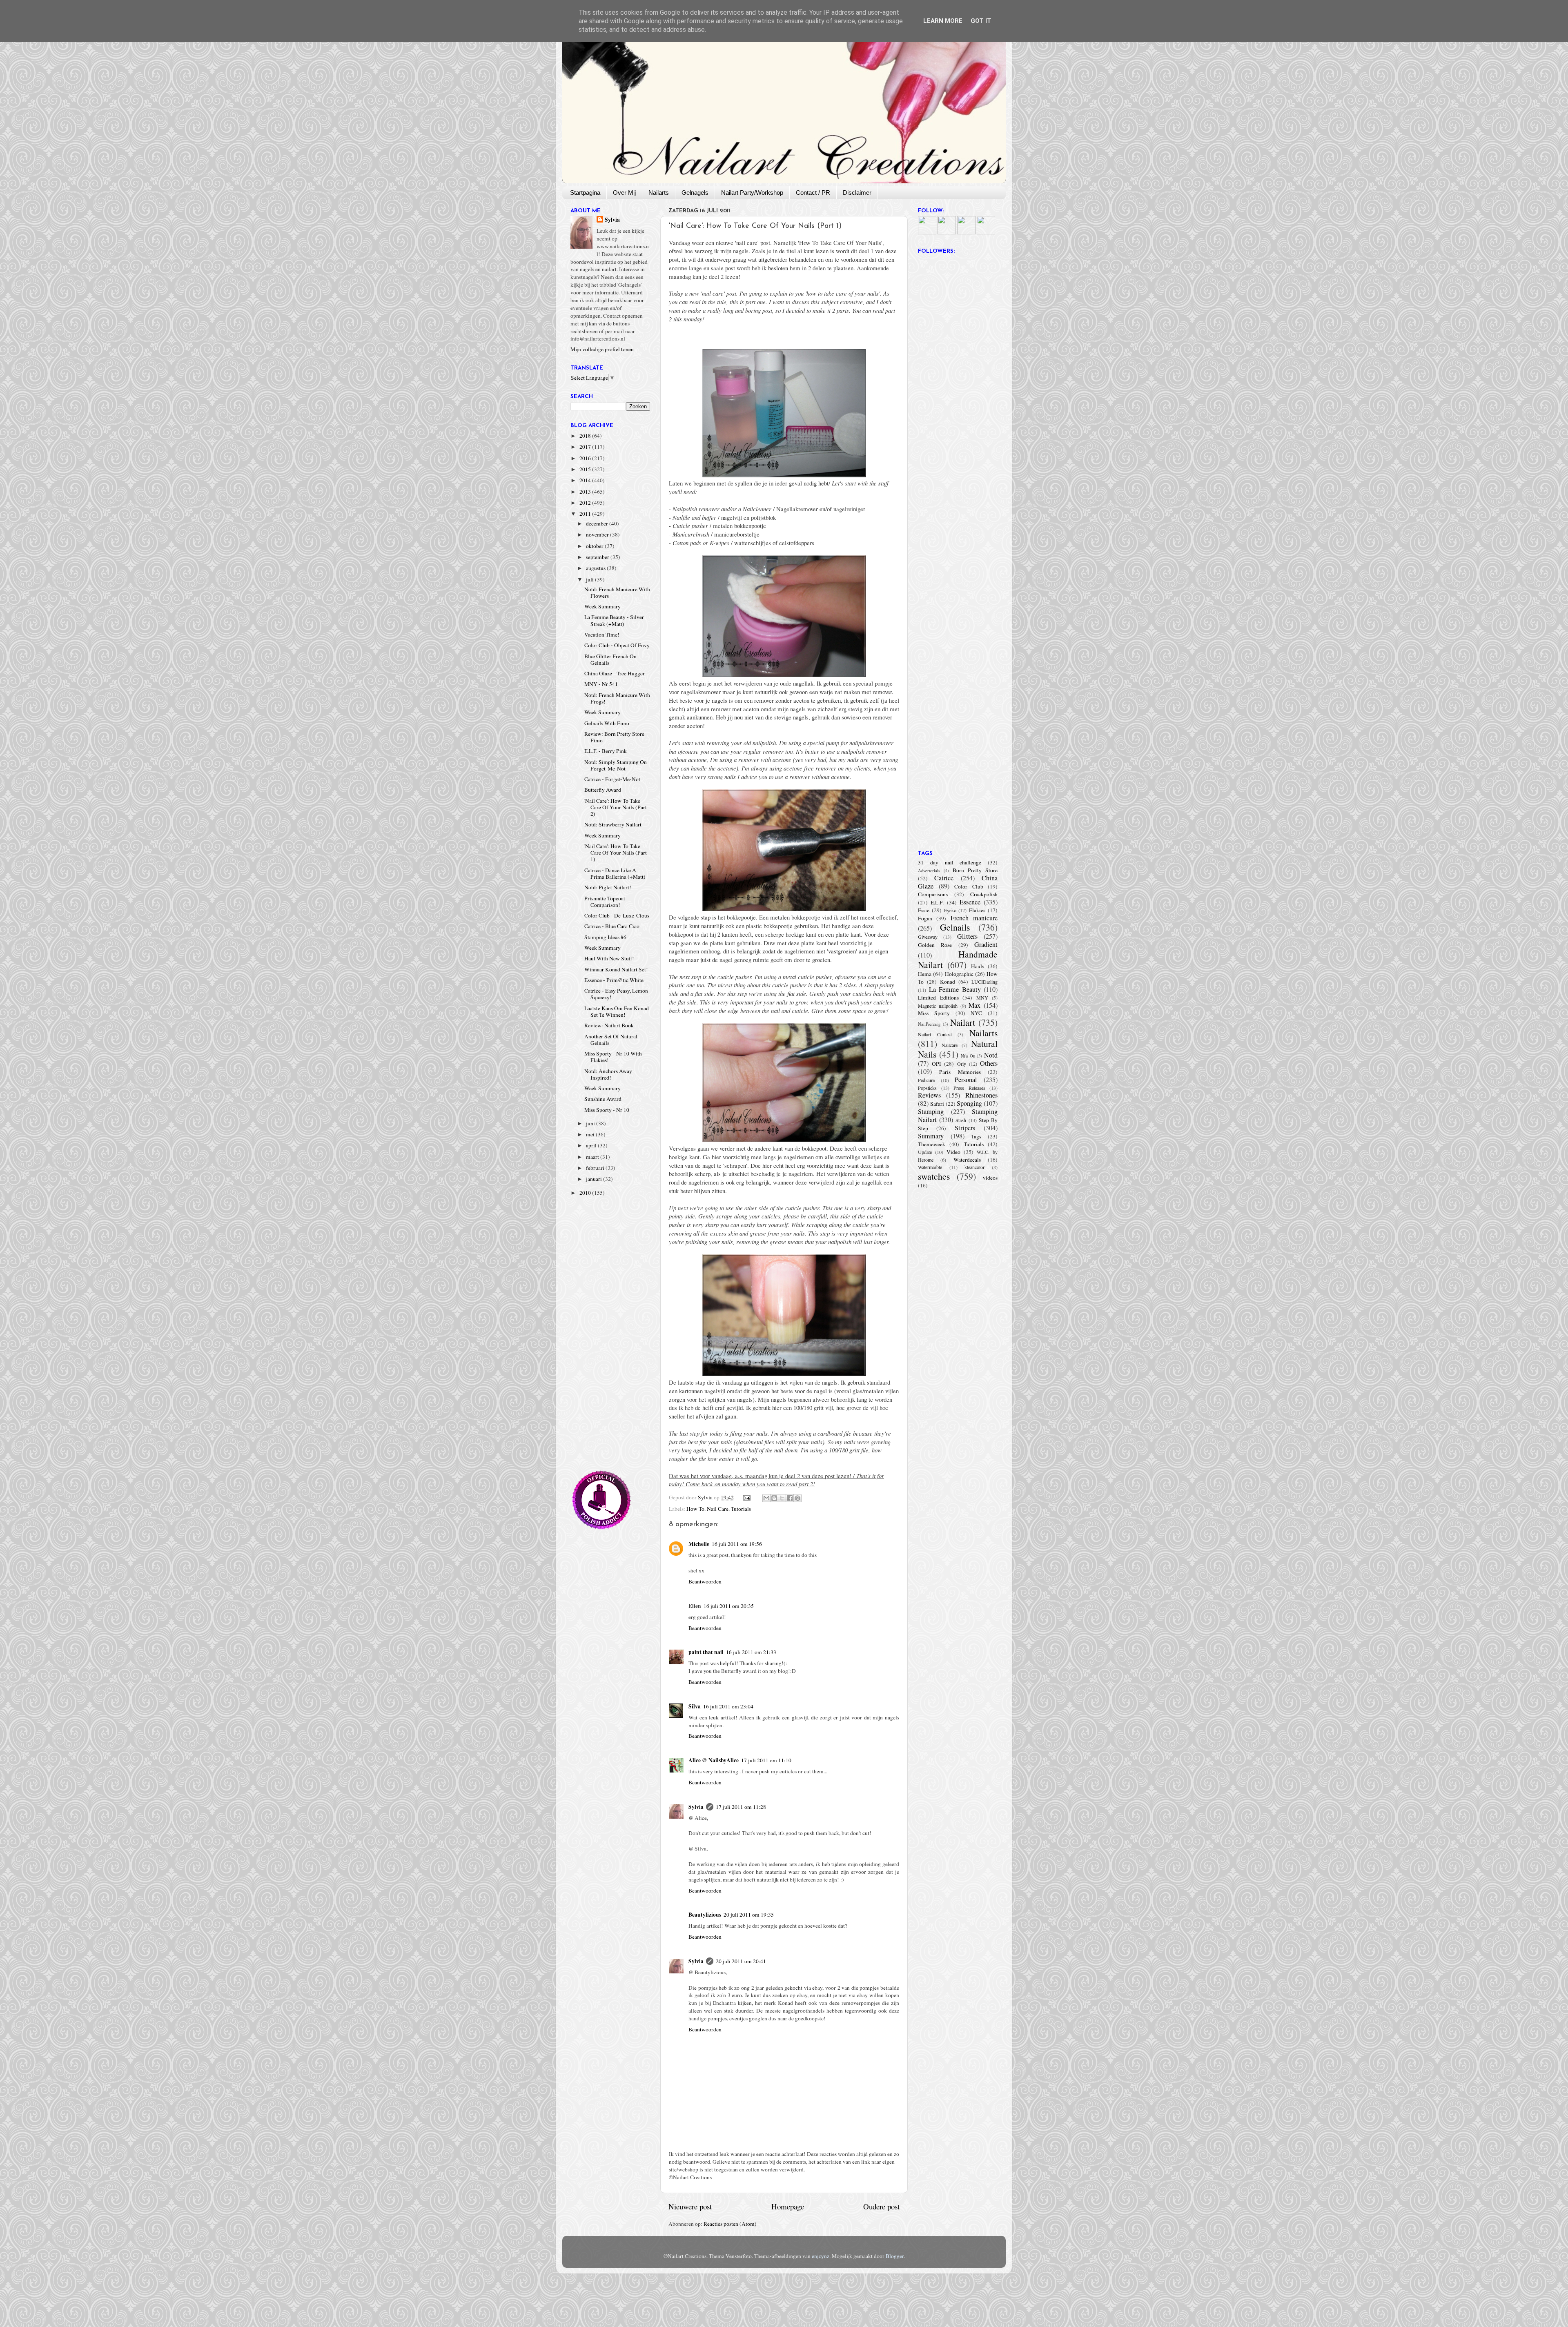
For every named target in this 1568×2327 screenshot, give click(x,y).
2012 (586, 503)
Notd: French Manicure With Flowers (617, 592)
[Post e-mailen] (746, 1497)
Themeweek (932, 1144)
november (598, 534)
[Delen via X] (782, 1498)
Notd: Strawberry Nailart (613, 824)
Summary (931, 1136)
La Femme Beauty (955, 989)
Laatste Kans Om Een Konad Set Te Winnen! (617, 1011)
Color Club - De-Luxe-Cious (617, 915)
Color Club (969, 886)
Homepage (788, 2206)
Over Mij (624, 193)
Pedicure (926, 1080)
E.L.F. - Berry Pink (606, 751)
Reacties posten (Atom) (730, 2224)
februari (596, 1168)
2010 (586, 1193)
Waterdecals (967, 1160)
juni (591, 1123)
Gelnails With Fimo (607, 723)
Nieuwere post (690, 2206)
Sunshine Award (603, 1099)
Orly (962, 1064)
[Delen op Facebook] (790, 1498)
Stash (961, 1120)
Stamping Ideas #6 (605, 937)
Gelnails (955, 927)
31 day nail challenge (950, 862)
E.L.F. (937, 902)
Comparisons (933, 894)
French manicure (974, 918)
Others (989, 1063)
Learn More (943, 21)
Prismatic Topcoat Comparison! (605, 902)
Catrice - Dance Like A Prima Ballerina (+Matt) (615, 873)
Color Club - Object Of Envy (617, 645)
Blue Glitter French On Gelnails (610, 659)
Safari (937, 1104)
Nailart (963, 1022)
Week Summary (602, 606)
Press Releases (969, 1088)
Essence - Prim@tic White (614, 980)
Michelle (699, 1544)
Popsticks (927, 1088)
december (598, 523)
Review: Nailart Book (609, 1025)
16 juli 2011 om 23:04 (728, 1706)
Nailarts (659, 193)
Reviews (929, 1095)
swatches (934, 1176)
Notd (991, 1055)
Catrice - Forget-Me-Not (612, 779)
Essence (970, 902)
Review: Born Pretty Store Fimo (614, 737)
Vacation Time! (602, 635)
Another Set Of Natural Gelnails (611, 1040)
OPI (937, 1064)
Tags (976, 1136)
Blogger (895, 2256)
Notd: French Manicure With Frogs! (617, 698)
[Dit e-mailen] (766, 1498)
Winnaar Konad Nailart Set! (616, 969)
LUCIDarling (984, 982)
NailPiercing (929, 1024)
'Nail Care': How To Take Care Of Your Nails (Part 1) (616, 853)
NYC (976, 1013)
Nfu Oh (968, 1056)
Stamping (931, 1111)
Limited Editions (938, 998)
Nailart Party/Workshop (752, 193)
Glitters (967, 936)
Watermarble (930, 1167)
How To (695, 1509)
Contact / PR (813, 193)
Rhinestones (981, 1095)
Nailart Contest (935, 1034)
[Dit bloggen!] (774, 1498)
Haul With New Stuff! (609, 958)
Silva (695, 1706)
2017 (586, 447)
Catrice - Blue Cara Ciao (612, 926)
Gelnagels (695, 193)
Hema (925, 974)
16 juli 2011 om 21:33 (751, 1652)
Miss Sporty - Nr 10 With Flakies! (613, 1057)
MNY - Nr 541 (601, 684)
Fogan (925, 918)
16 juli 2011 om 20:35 (729, 1606)
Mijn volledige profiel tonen (602, 349)
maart (593, 1157)
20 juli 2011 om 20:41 (741, 1961)
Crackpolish (984, 894)
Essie (924, 910)
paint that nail (706, 1652)
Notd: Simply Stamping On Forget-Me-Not (616, 765)
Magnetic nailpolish (938, 1006)
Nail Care (718, 1509)
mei (591, 1134)
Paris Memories (960, 1072)
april (592, 1145)
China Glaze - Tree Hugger (615, 673)
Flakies (977, 910)
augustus (596, 568)
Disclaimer (857, 193)
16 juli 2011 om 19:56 (737, 1544)
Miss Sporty (934, 1013)
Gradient (986, 944)
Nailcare (950, 1045)
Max (974, 1005)
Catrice (944, 878)
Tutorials (741, 1509)
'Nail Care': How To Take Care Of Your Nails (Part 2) (616, 807)
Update (925, 1152)
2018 (586, 436)
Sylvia (696, 1807)
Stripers (965, 1128)
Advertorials (929, 871)
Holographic (959, 974)
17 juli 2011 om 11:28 (741, 1807)
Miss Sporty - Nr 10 (607, 1110)
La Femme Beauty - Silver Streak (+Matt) (614, 620)
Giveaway (928, 937)
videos (990, 1178)
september (598, 557)
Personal (966, 1080)
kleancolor (974, 1167)
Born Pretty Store (975, 870)
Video (953, 1152)
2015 (586, 469)
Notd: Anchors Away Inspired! (608, 1074)
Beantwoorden (705, 1581)
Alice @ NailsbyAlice (714, 1760)
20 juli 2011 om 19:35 (749, 1915)
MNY (982, 998)
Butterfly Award (603, 790)
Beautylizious (705, 1915)
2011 (586, 514)
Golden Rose (935, 945)
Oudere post (881, 2206)
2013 (586, 492)
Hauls (978, 966)
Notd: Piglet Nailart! (608, 887)
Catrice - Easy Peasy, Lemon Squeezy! (616, 994)
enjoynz (821, 2256)
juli (590, 579)
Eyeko (950, 910)
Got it (981, 21)
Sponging (969, 1103)
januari (595, 1179)
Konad (948, 982)
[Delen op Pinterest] (797, 1498)
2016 (586, 458)
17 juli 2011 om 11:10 (766, 1760)
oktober (595, 546)
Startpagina (585, 193)
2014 (586, 480)
